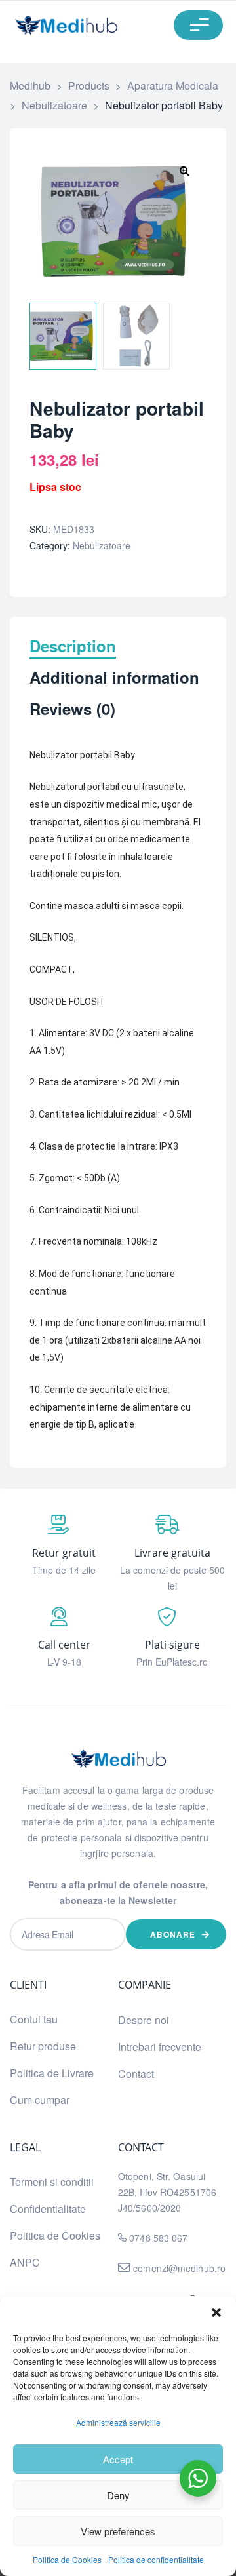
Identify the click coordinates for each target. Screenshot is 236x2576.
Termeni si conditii (52, 2182)
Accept (118, 2459)
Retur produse (43, 2046)
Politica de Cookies (67, 2559)
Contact (136, 2074)
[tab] (118, 652)
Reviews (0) (72, 710)
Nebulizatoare (102, 545)
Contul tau (34, 2019)
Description (73, 647)
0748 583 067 (158, 2238)
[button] (216, 2313)
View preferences (118, 2531)
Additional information (114, 678)
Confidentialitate (48, 2209)
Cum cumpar (40, 2100)
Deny (118, 2495)
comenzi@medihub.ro (178, 2268)
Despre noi (144, 2020)
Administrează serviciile (118, 2422)
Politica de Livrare (52, 2073)
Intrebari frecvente (160, 2047)
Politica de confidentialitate (156, 2559)
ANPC (25, 2262)
